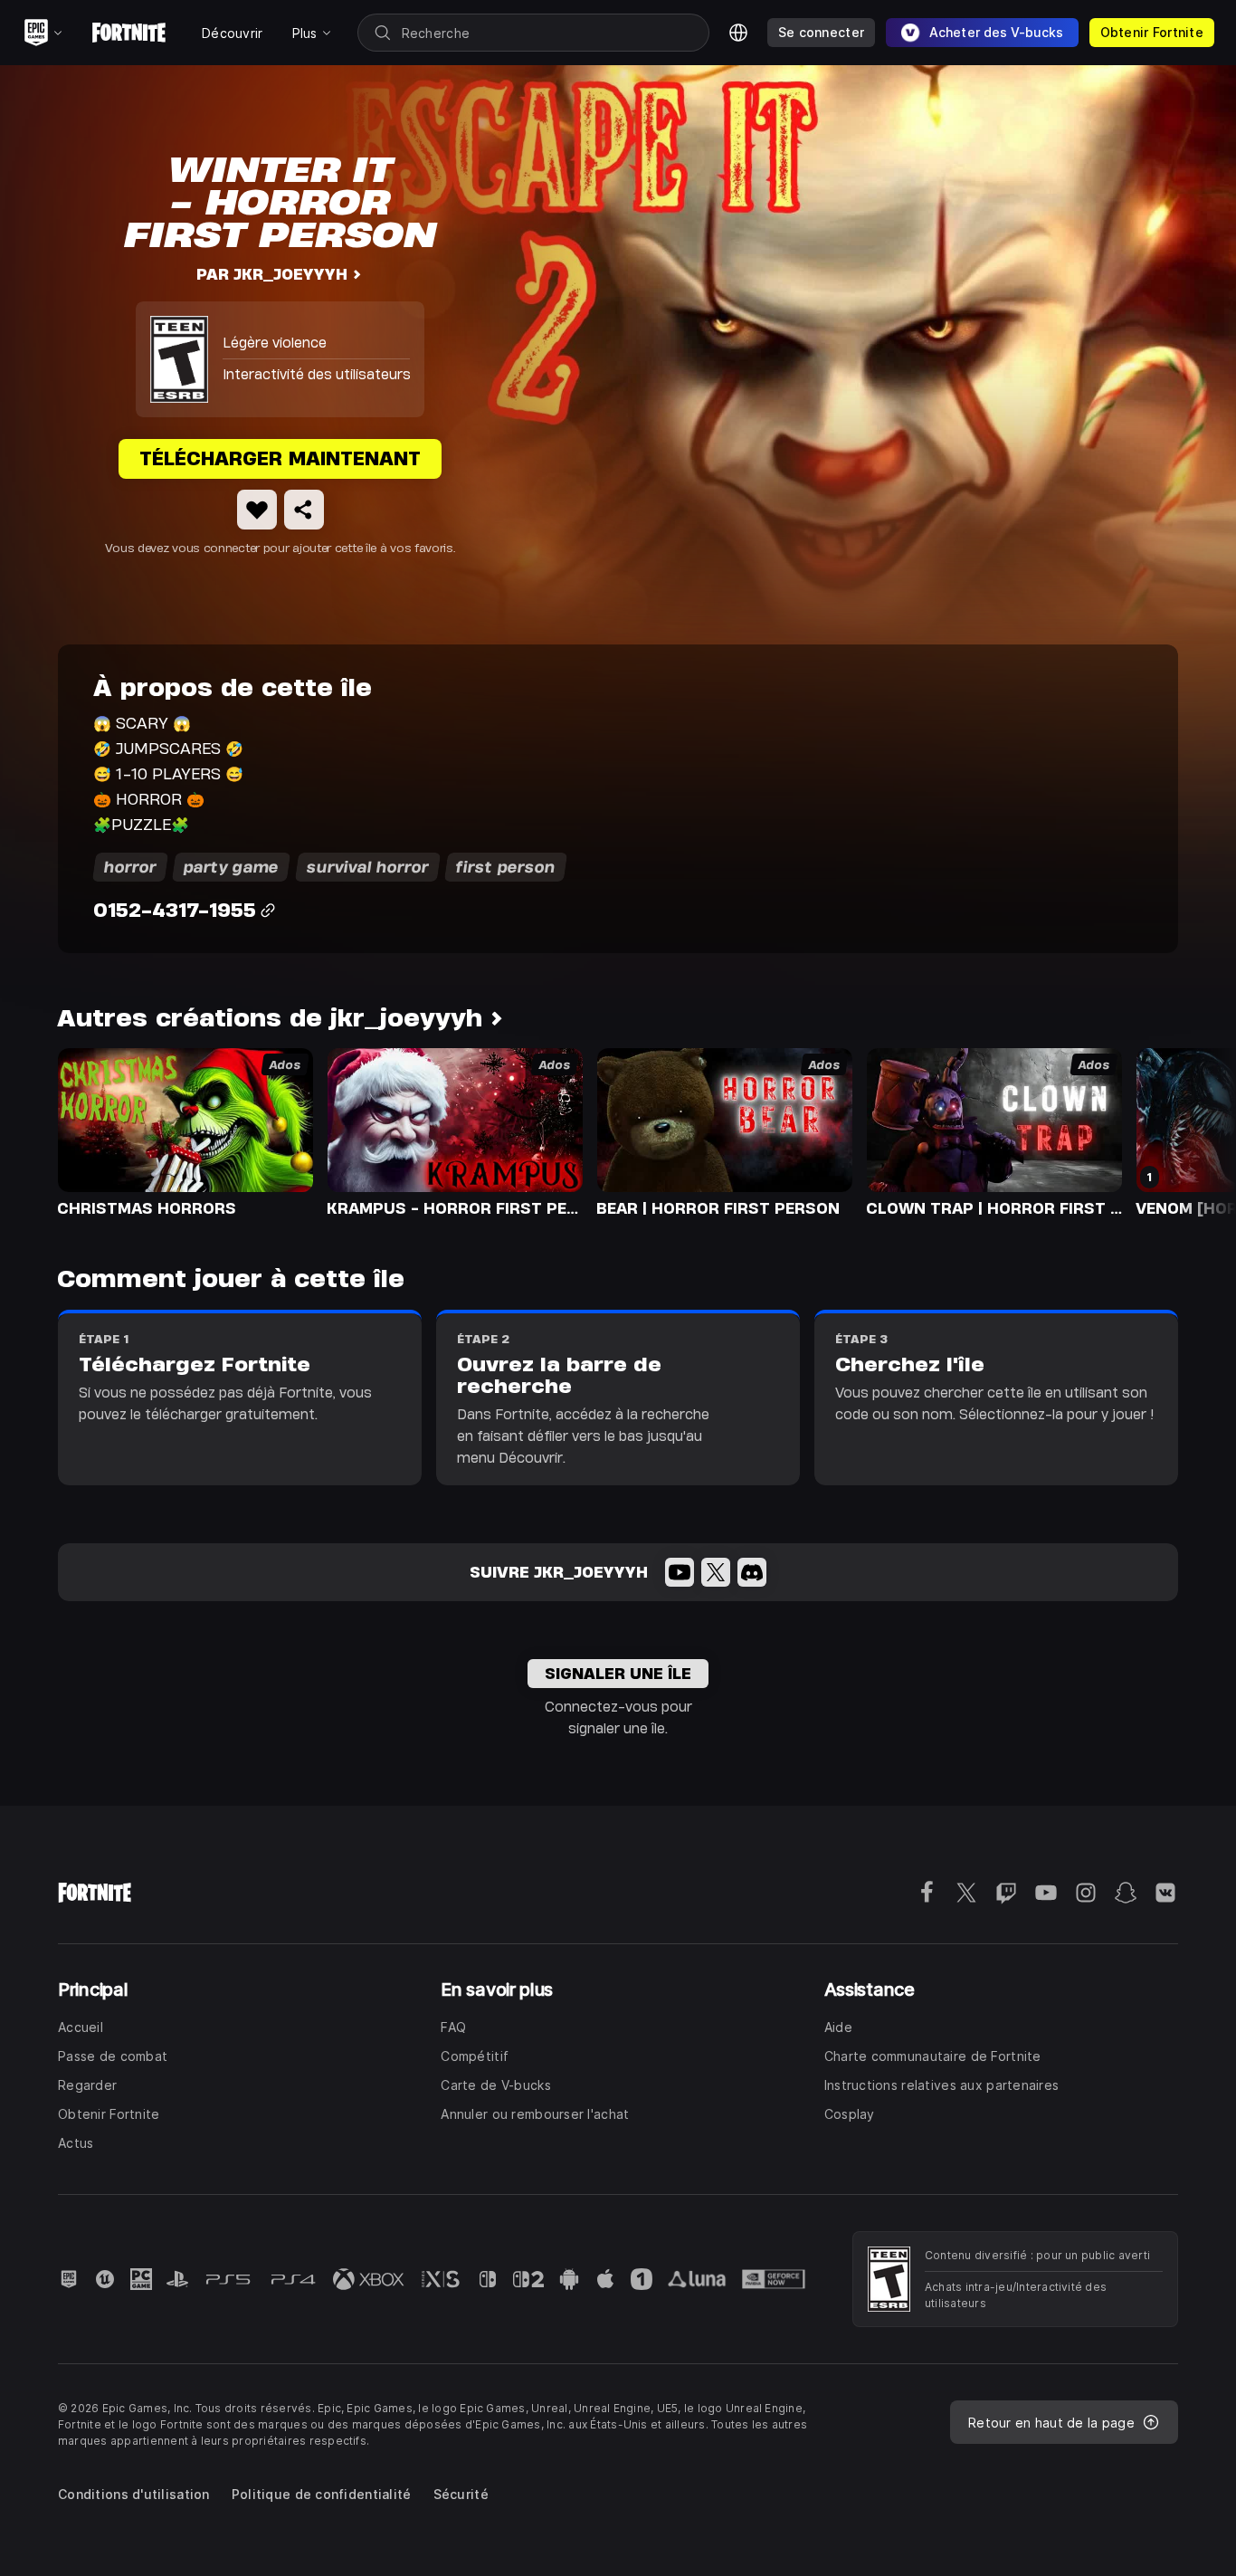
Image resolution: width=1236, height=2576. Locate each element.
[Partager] (304, 510)
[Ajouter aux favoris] (257, 510)
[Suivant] (1187, 1131)
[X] (716, 1572)
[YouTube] (680, 1572)
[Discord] (752, 1572)
